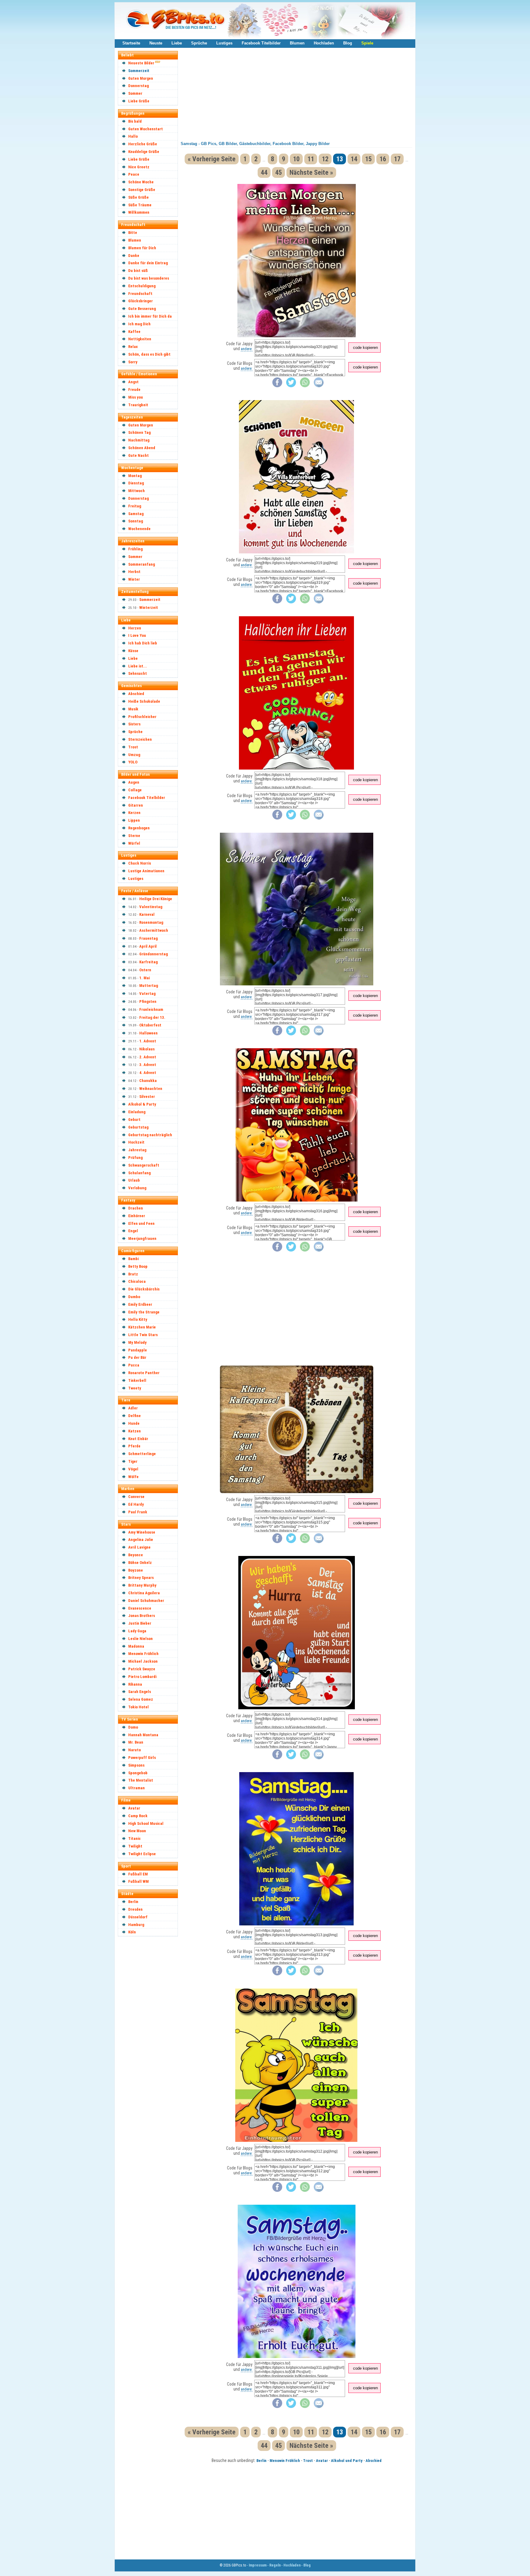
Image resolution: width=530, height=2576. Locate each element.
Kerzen (134, 813)
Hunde (134, 1423)
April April (148, 946)
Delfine (134, 1416)
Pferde (134, 1446)
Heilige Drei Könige (156, 899)
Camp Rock (138, 1816)
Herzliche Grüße (143, 144)
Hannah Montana (143, 1735)
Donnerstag (138, 86)
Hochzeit (136, 1142)
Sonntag (136, 521)
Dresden (135, 1909)
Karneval (147, 914)
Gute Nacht (138, 455)
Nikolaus (147, 1049)
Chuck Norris (140, 863)
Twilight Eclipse (142, 1854)
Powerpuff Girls (142, 1758)
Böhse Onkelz (140, 1563)
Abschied (136, 694)
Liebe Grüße (139, 101)
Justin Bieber (140, 1623)
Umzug (134, 755)
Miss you (136, 397)
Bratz (133, 1274)
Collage (135, 790)
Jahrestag (137, 1150)
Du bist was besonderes (149, 278)
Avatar (134, 1808)
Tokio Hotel (138, 1707)
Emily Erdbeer (140, 1304)
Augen (134, 782)
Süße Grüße (138, 197)
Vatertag (147, 994)
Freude (134, 390)
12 (325, 159)
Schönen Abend (142, 448)
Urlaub (134, 1180)
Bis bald (135, 121)
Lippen (134, 820)
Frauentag (148, 938)
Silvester (147, 1097)
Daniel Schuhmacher (146, 1601)
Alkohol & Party (142, 1104)
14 (354, 159)
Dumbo (134, 1297)
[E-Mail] (319, 386)
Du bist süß (138, 271)
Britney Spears (141, 1578)
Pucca (134, 1365)
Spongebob (138, 1773)
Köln (132, 1932)
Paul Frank (138, 1512)
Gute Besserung (142, 309)
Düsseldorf (138, 1917)
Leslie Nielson (140, 1639)
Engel (133, 1231)
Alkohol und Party (347, 2461)
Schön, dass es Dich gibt (149, 354)
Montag (135, 476)
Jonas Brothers (142, 1616)
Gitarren (136, 805)
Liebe (177, 43)
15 (368, 159)
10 (296, 159)
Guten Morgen (141, 78)
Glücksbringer (140, 301)
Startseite (131, 43)
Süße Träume (140, 205)
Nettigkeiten (140, 339)
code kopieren (365, 348)
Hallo (133, 136)
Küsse (133, 651)
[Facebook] (277, 386)
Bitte (133, 233)
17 (397, 159)
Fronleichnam (151, 1009)
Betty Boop (138, 1266)
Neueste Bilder (141, 63)
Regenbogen (139, 828)
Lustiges (224, 43)
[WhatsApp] (305, 386)
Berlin (133, 1902)
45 (278, 172)
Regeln (275, 2565)
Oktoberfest (150, 1025)
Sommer (135, 93)
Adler (133, 1408)
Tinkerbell (137, 1380)
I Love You (137, 635)
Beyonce (136, 1555)
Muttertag (149, 986)
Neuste (156, 43)
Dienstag (136, 483)
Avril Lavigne (139, 1547)
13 (340, 159)
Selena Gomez (141, 1699)
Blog (348, 43)
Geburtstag (138, 1127)
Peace (134, 174)
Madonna (136, 1646)
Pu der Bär (137, 1357)
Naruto (134, 1750)
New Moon (137, 1831)
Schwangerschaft (144, 1165)
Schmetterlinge (142, 1454)
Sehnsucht (138, 673)
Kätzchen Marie (142, 1327)
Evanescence (140, 1608)
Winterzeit (149, 608)
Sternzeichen (140, 739)
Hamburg (136, 1925)
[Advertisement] (151, 2032)
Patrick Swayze (142, 1669)
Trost (133, 747)
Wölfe (133, 1477)
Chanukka (148, 1081)
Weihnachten (151, 1089)
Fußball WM (138, 1881)
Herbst (134, 572)
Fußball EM (138, 1874)
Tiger (133, 1461)
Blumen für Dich (142, 248)
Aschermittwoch (154, 930)
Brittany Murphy (142, 1585)
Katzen (134, 1431)
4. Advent (148, 1073)
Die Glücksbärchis (144, 1289)
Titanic (134, 1838)
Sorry (133, 362)
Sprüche (199, 43)
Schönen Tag (139, 432)
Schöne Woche (141, 182)
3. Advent (148, 1065)
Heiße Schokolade (144, 701)
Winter (134, 579)
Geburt (134, 1120)
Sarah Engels (140, 1692)
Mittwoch (136, 491)
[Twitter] (291, 386)
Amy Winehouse (142, 1532)
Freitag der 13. (152, 1017)
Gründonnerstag (154, 954)
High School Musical (146, 1823)
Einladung (137, 1112)
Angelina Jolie (141, 1540)
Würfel (134, 843)
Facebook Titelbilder (261, 43)
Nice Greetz (139, 167)
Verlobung (137, 1188)
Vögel (133, 1469)
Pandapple (138, 1350)
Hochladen (324, 43)
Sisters (134, 724)
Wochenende (139, 529)
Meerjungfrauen (142, 1238)
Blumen (297, 43)
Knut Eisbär (138, 1439)
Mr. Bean (136, 1742)
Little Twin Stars (143, 1335)
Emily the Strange (144, 1312)
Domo (133, 1727)
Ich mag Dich (139, 324)
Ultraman (136, 1788)
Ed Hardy (136, 1504)
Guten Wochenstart (146, 129)
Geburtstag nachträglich (150, 1135)
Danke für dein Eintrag (148, 263)
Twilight (135, 1846)
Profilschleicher (142, 717)
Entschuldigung (142, 286)
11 (311, 159)
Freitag (135, 506)
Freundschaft (140, 294)
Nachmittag (139, 440)
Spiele (367, 43)
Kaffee (134, 332)
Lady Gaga (137, 1631)
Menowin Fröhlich (143, 1654)
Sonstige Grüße (142, 190)
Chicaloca (137, 1281)
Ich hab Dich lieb (143, 643)
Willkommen (139, 212)
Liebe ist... (138, 666)
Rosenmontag (151, 922)
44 (264, 172)
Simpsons (136, 1765)
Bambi (133, 1259)
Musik (133, 709)
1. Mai (144, 978)
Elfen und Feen (141, 1223)
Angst (133, 382)
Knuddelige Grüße (144, 152)
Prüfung (135, 1158)
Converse (136, 1497)
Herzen (135, 628)
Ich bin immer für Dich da (150, 316)
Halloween (148, 1033)
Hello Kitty (138, 1319)
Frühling (135, 549)
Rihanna (135, 1684)
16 (383, 159)
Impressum (258, 2565)
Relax (133, 347)
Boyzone (136, 1570)
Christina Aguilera (144, 1593)
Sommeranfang (142, 564)
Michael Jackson (143, 1661)
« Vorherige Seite (212, 159)
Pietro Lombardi (142, 1677)
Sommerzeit (139, 71)
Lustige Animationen (146, 871)
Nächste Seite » (311, 172)
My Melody (137, 1342)
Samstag (136, 514)
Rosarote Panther (144, 1373)
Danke (134, 256)
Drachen (136, 1208)
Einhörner (137, 1216)
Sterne (134, 836)
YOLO (133, 762)
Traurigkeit (138, 405)
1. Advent (148, 1041)
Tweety (135, 1388)
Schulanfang (139, 1173)
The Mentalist (141, 1780)
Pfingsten (148, 1001)
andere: (247, 349)
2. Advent (148, 1057)
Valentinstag (151, 907)
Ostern (145, 970)
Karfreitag (148, 962)
